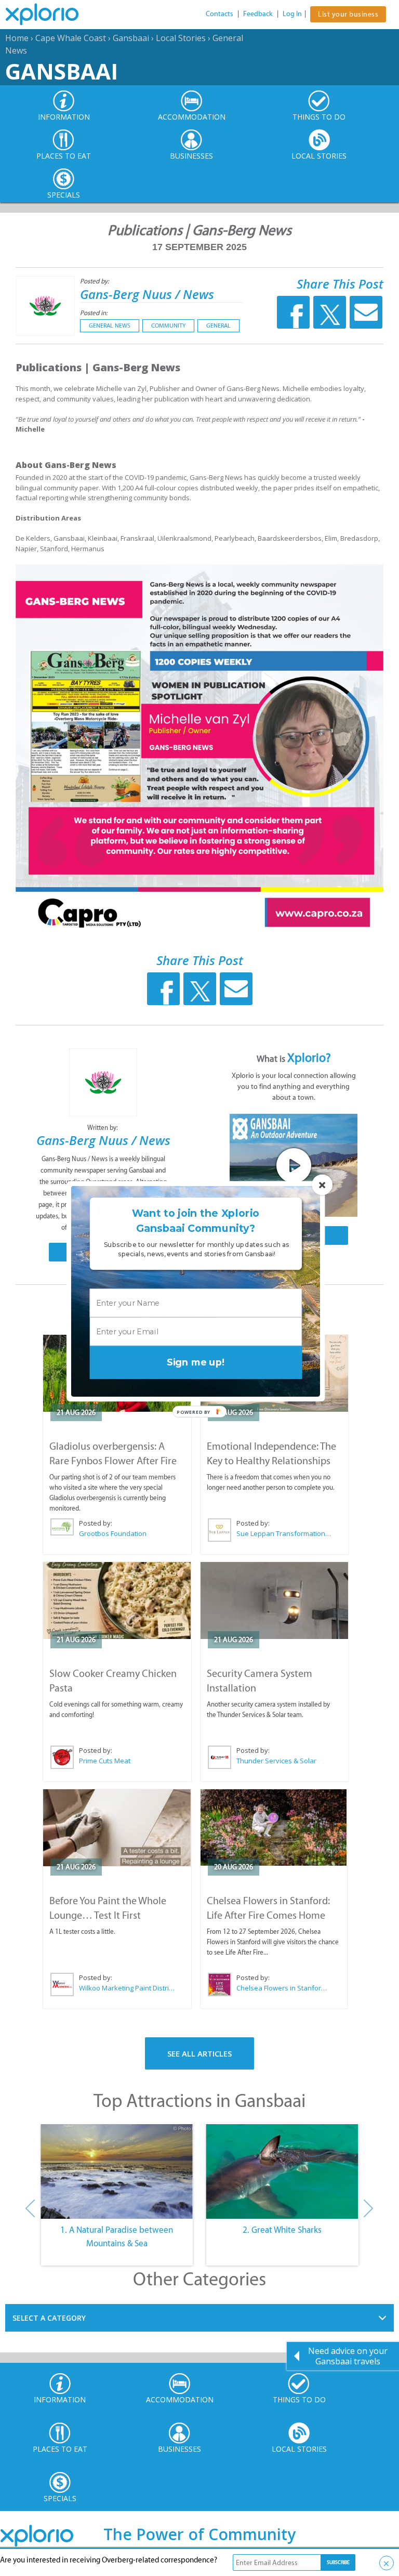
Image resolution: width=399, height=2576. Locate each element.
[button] (196, 1221)
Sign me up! (196, 1362)
